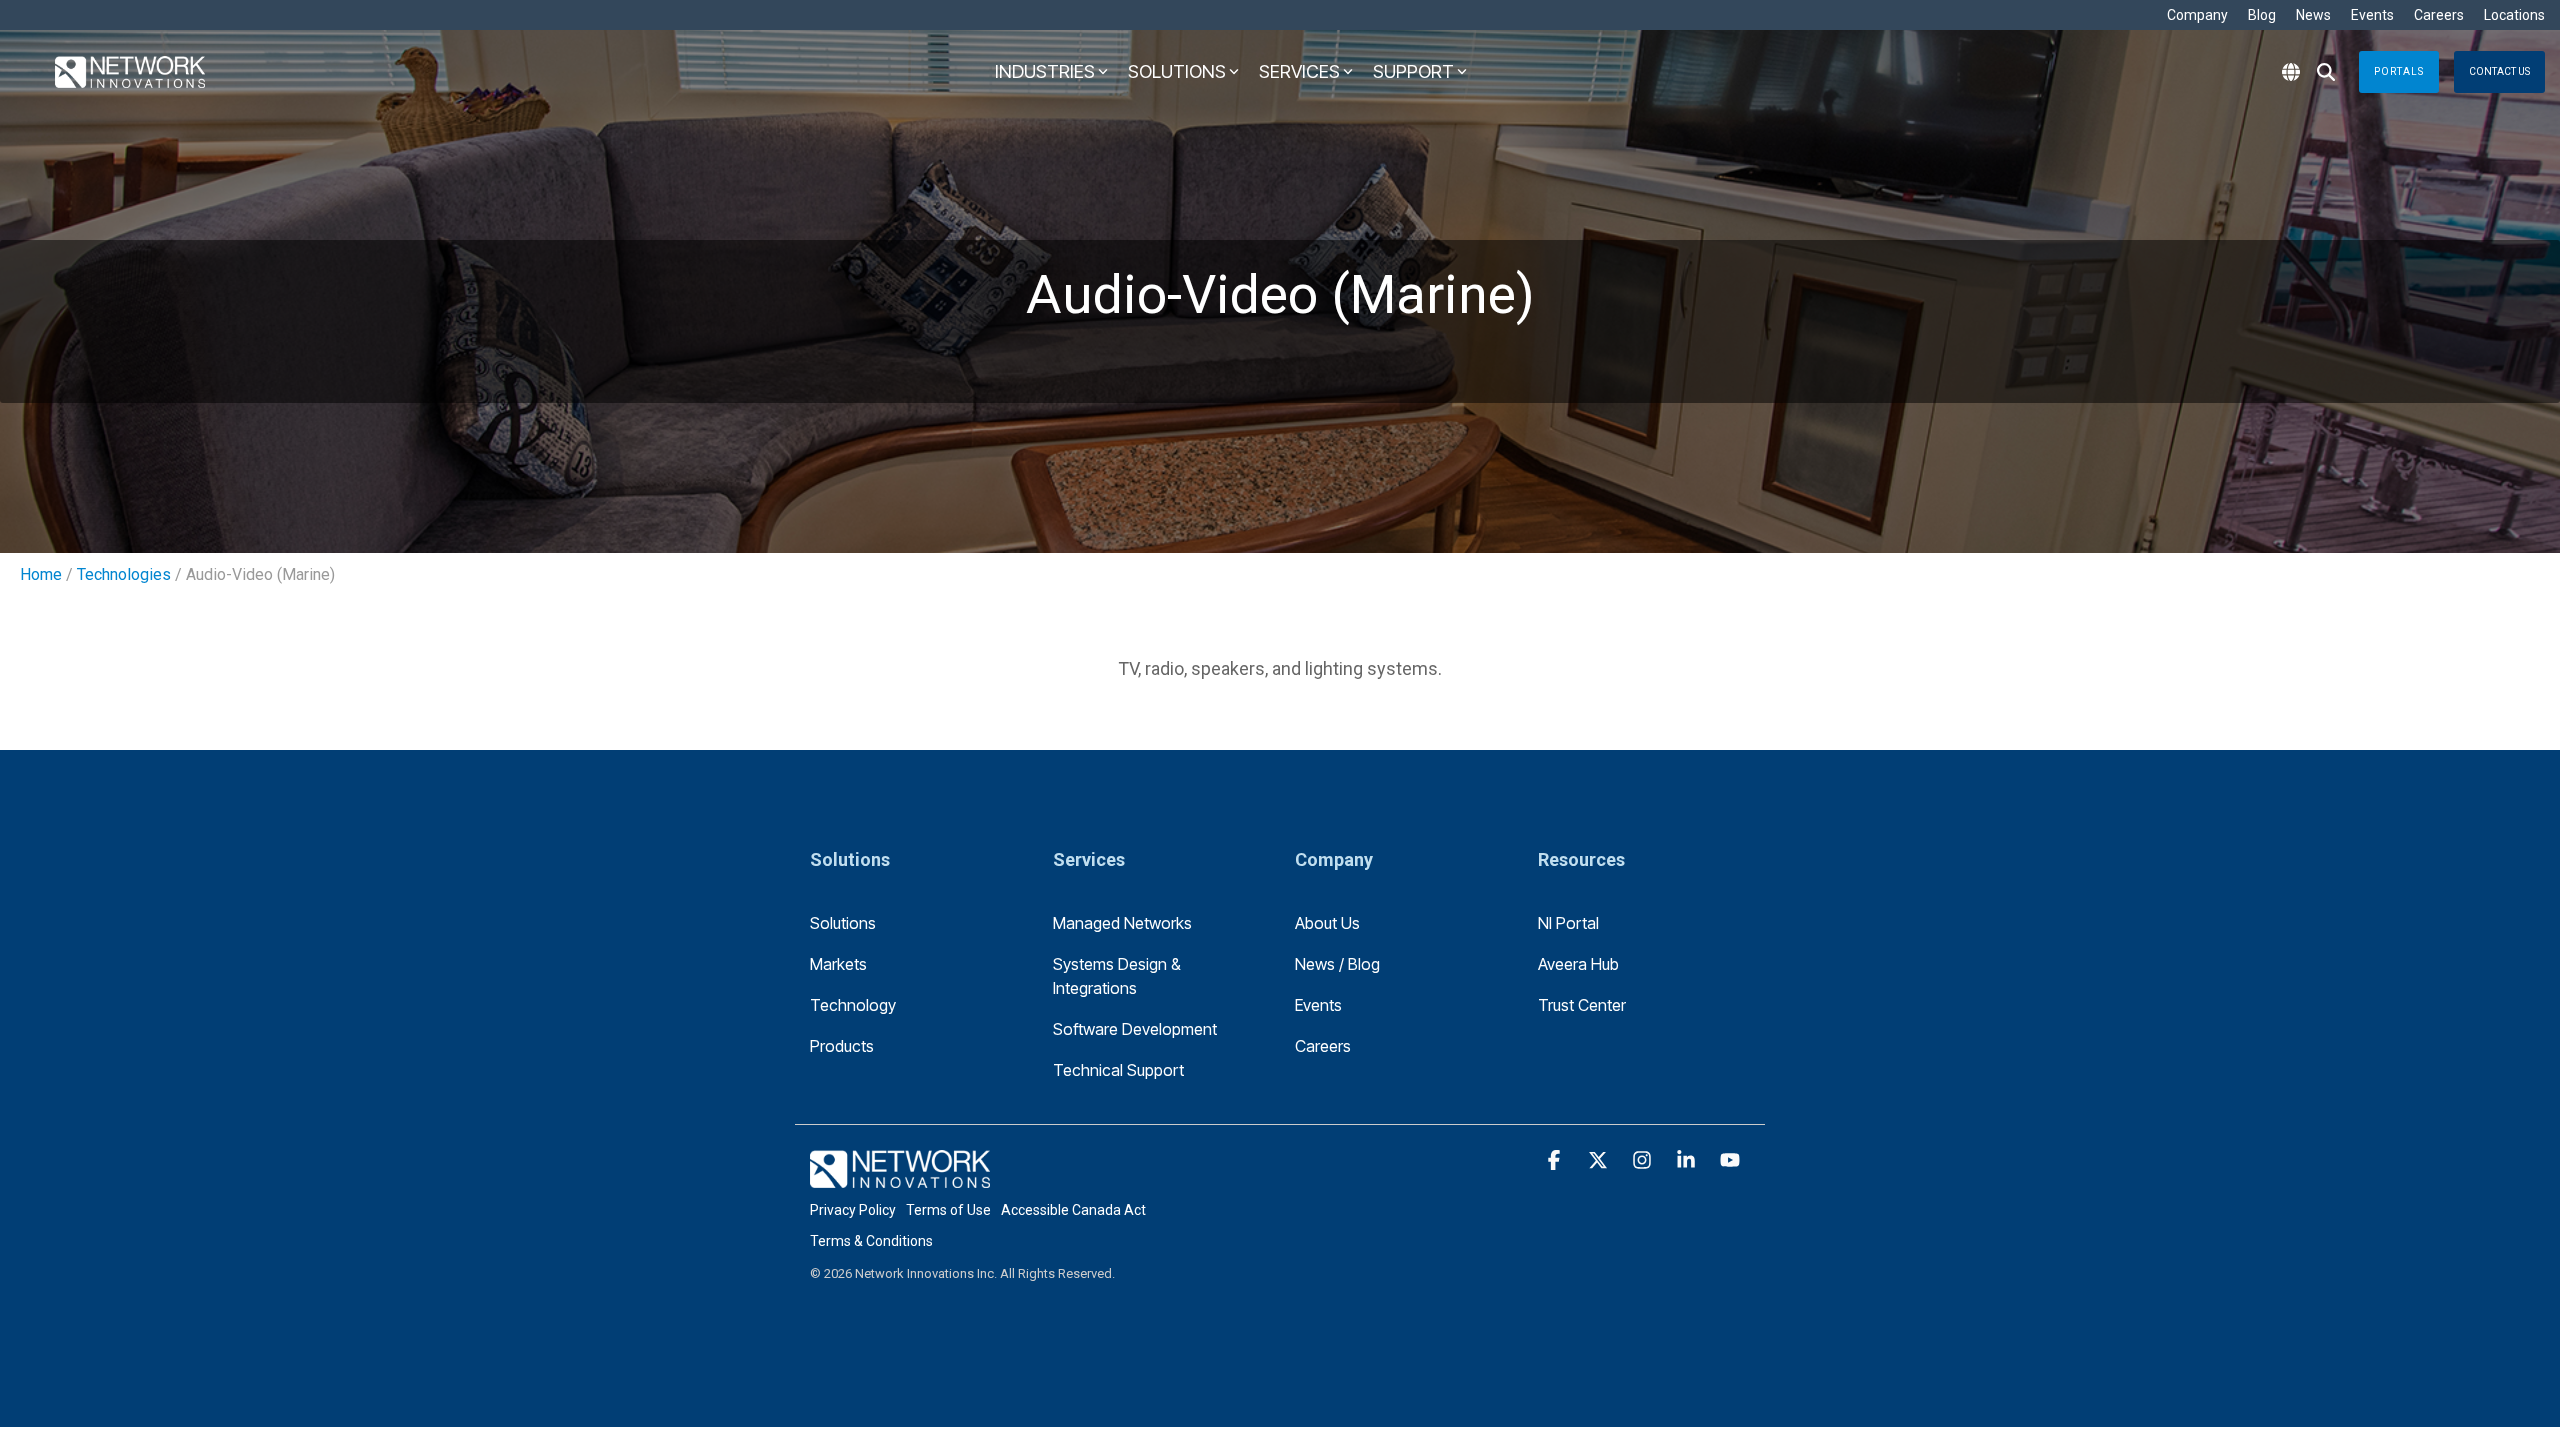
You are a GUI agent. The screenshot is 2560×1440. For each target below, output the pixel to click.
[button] (1556, 1161)
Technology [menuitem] (853, 1005)
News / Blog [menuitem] (1337, 964)
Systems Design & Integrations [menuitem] (1119, 976)
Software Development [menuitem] (1135, 1029)
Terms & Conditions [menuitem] (871, 1241)
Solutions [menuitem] (843, 923)
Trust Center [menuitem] (1582, 1005)
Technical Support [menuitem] (1118, 1070)
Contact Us (2499, 71)
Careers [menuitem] (2439, 15)
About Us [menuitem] (1327, 923)
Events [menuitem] (2372, 15)
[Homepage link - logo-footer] (900, 1176)
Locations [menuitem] (2514, 15)
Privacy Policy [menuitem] (853, 1210)
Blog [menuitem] (2262, 15)
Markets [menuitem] (838, 964)
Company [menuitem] (2197, 15)
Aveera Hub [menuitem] (1578, 964)
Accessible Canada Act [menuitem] (1073, 1210)
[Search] (2326, 72)
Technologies (124, 574)
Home (41, 574)
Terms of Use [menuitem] (948, 1210)
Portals (2399, 71)
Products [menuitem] (842, 1046)
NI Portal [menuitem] (1568, 923)
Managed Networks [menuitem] (1122, 923)
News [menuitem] (2313, 15)
